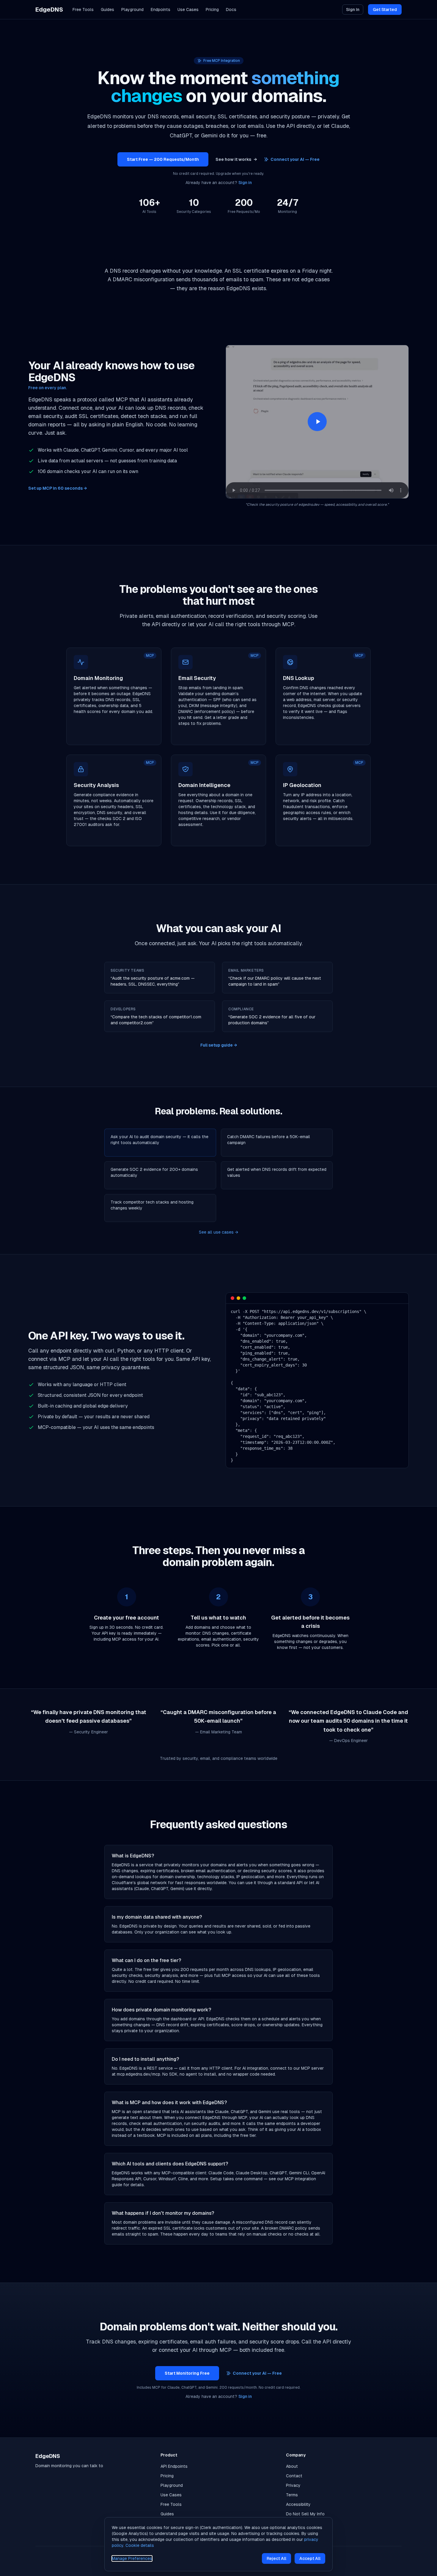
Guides (107, 10)
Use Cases (188, 10)
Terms (292, 2495)
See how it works (236, 159)
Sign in (245, 183)
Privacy (293, 2485)
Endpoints (161, 10)
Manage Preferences (132, 2558)
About (292, 2466)
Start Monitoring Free (187, 2373)
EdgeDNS (49, 10)
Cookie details (140, 2545)
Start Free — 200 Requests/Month (163, 159)
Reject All (276, 2558)
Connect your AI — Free (295, 159)
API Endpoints (174, 2466)
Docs (231, 10)
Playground (132, 10)
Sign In (353, 10)
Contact (294, 2476)
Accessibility (298, 2504)
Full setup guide (219, 1045)
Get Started (385, 10)
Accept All (310, 2558)
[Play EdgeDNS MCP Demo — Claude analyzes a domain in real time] (317, 422)
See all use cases (218, 1232)
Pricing (212, 10)
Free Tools (83, 10)
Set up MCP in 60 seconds (58, 488)
